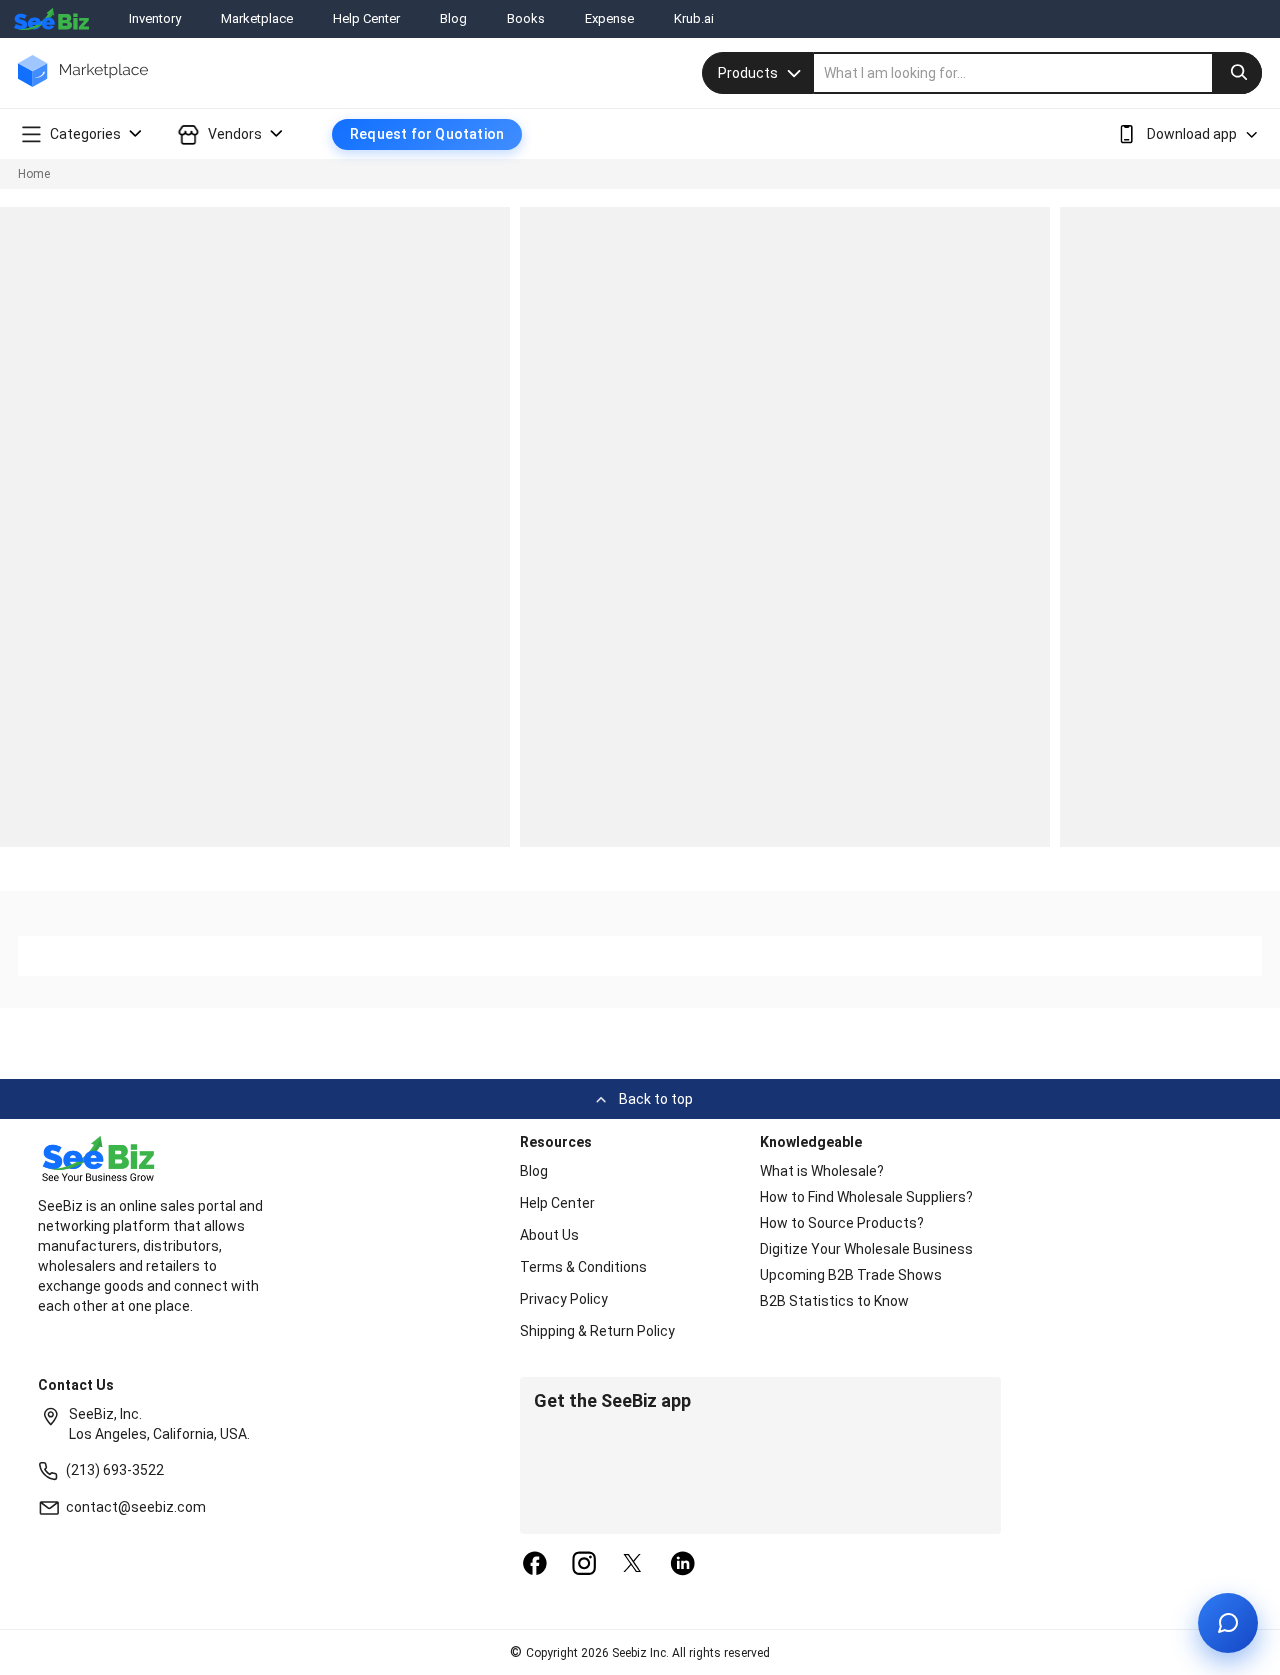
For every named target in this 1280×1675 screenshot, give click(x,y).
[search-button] (1237, 73)
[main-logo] (83, 85)
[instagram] (584, 1565)
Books (526, 18)
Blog (453, 18)
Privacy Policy (564, 1299)
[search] (1038, 73)
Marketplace (257, 18)
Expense (609, 18)
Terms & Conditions (583, 1267)
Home (34, 174)
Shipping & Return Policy (597, 1331)
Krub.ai (694, 18)
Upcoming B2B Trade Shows (851, 1275)
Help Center (366, 18)
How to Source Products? (842, 1223)
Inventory (155, 18)
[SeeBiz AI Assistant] (1228, 1623)
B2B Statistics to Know (834, 1301)
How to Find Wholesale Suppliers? (866, 1197)
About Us (549, 1235)
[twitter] (633, 1565)
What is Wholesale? (822, 1171)
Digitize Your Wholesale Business (866, 1249)
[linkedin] (683, 1565)
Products (748, 73)
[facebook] (535, 1565)
